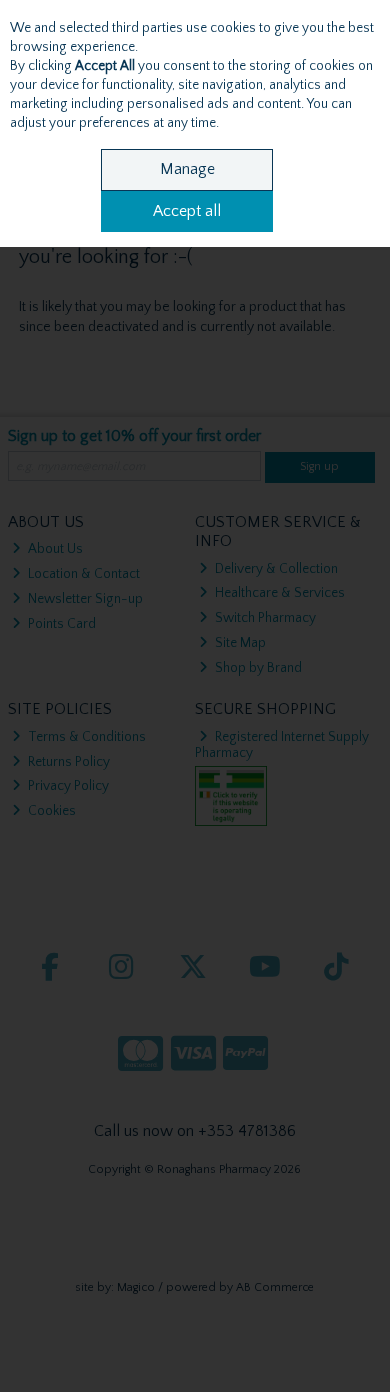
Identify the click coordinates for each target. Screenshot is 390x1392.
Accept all (187, 211)
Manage (187, 169)
